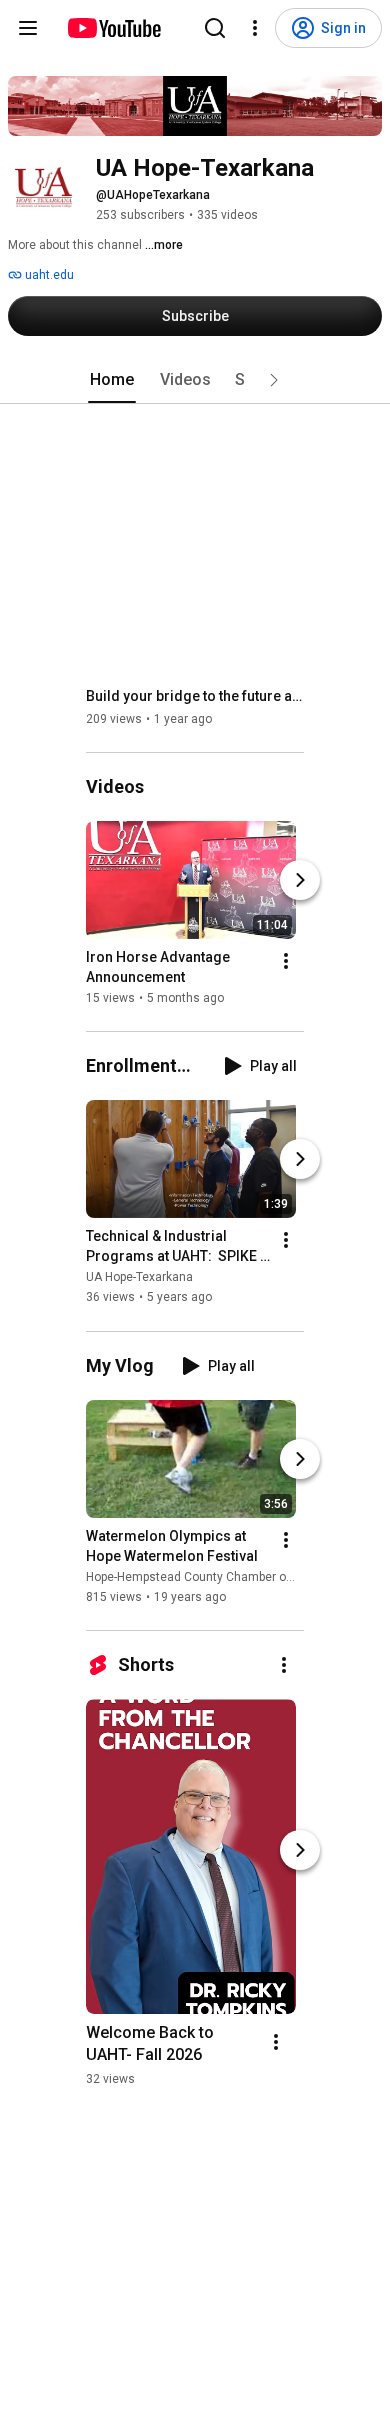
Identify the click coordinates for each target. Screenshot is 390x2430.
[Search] (215, 28)
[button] (274, 380)
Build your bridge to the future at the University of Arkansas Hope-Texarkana (195, 696)
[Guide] (28, 28)
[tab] (112, 380)
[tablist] (195, 380)
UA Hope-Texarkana (139, 1278)
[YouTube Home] (113, 28)
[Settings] (255, 28)
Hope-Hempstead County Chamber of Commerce (220, 1577)
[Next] (300, 880)
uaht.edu (48, 275)
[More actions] (286, 961)
